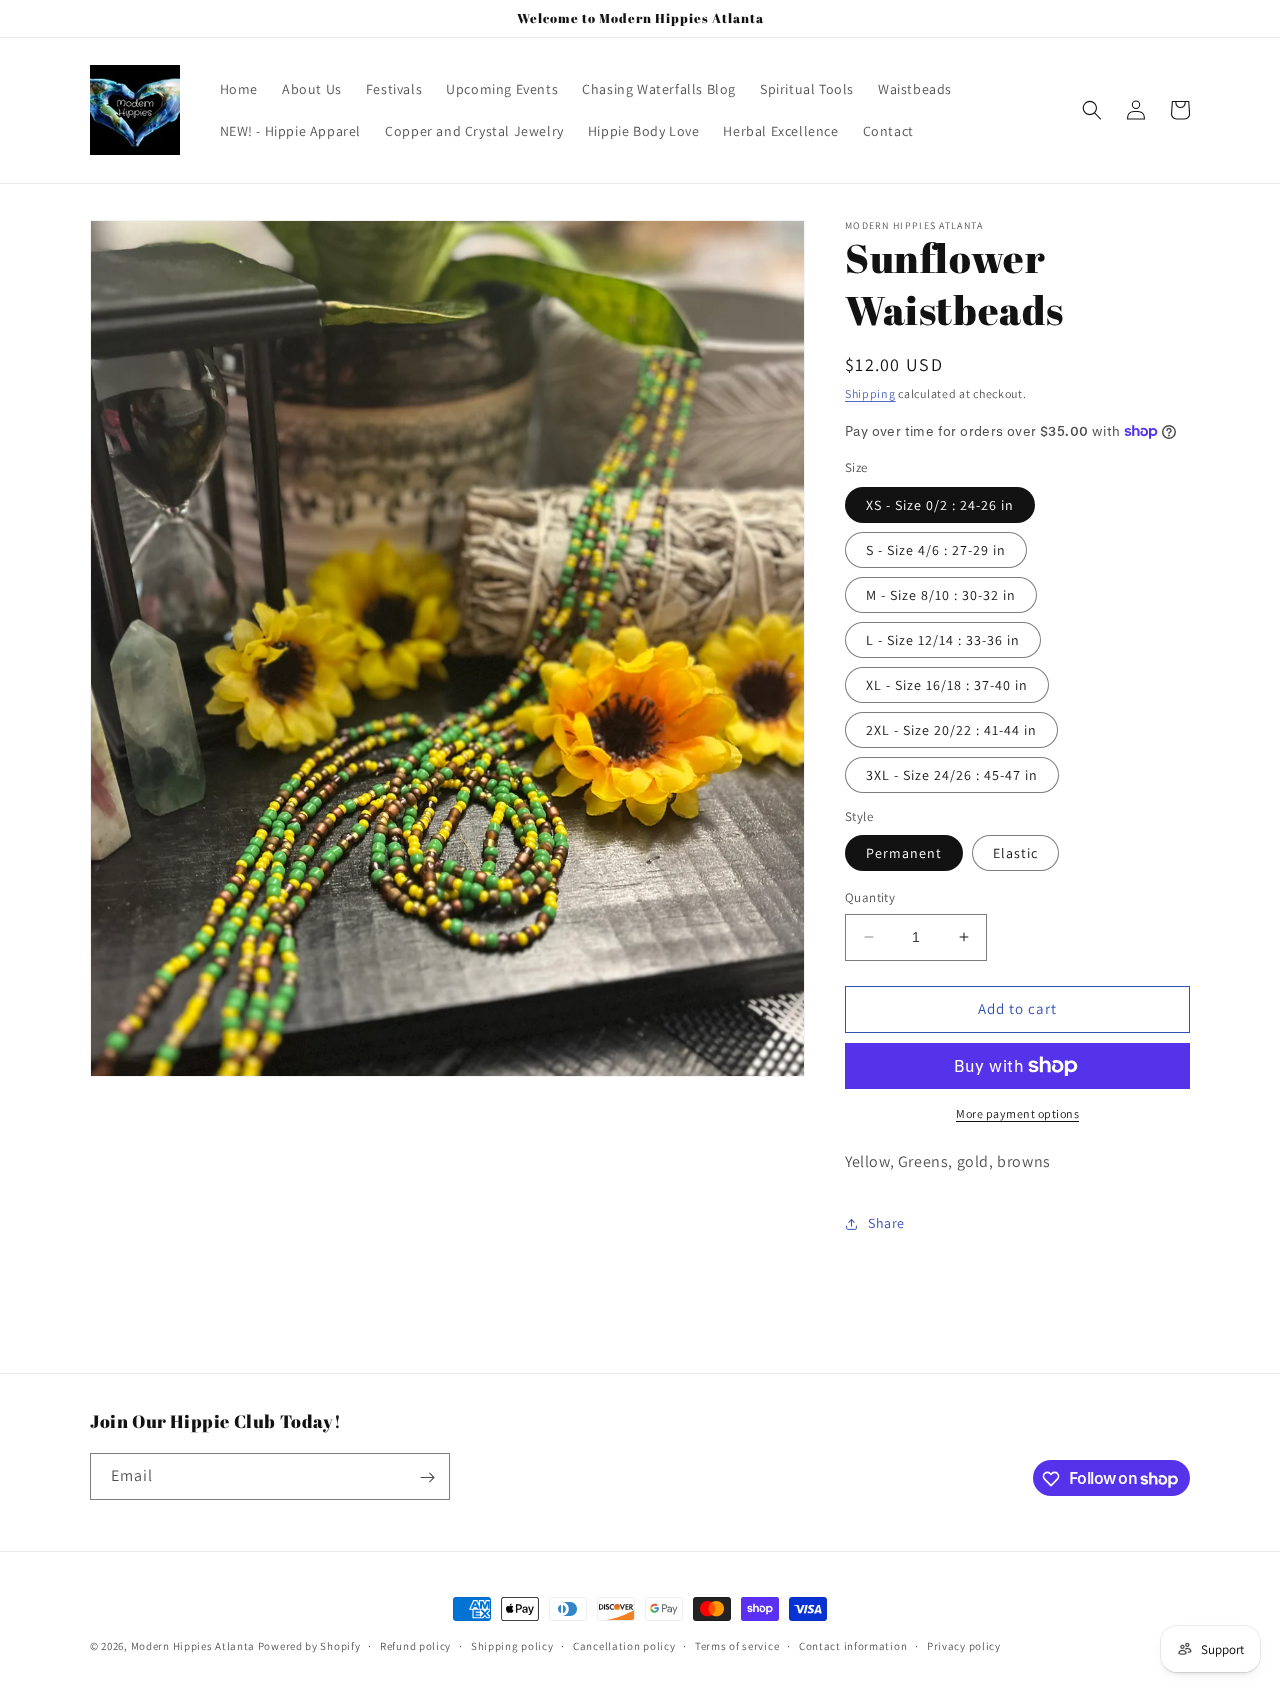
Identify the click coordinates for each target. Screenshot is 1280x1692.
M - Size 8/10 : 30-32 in (941, 595)
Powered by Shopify (309, 1646)
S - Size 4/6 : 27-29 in (936, 550)
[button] (1092, 110)
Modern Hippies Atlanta (194, 1646)
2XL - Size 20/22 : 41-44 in (951, 730)
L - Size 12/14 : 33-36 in (943, 640)
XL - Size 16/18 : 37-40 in (947, 685)
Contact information (853, 1645)
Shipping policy (512, 1645)
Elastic (1015, 853)
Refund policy (415, 1645)
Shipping (870, 393)
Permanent (904, 853)
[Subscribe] (427, 1477)
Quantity (870, 897)
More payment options (1017, 1113)
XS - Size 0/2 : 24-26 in (940, 505)
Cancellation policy (624, 1645)
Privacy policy (964, 1645)
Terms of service (737, 1645)
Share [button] (886, 1223)
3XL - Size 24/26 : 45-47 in (952, 775)
